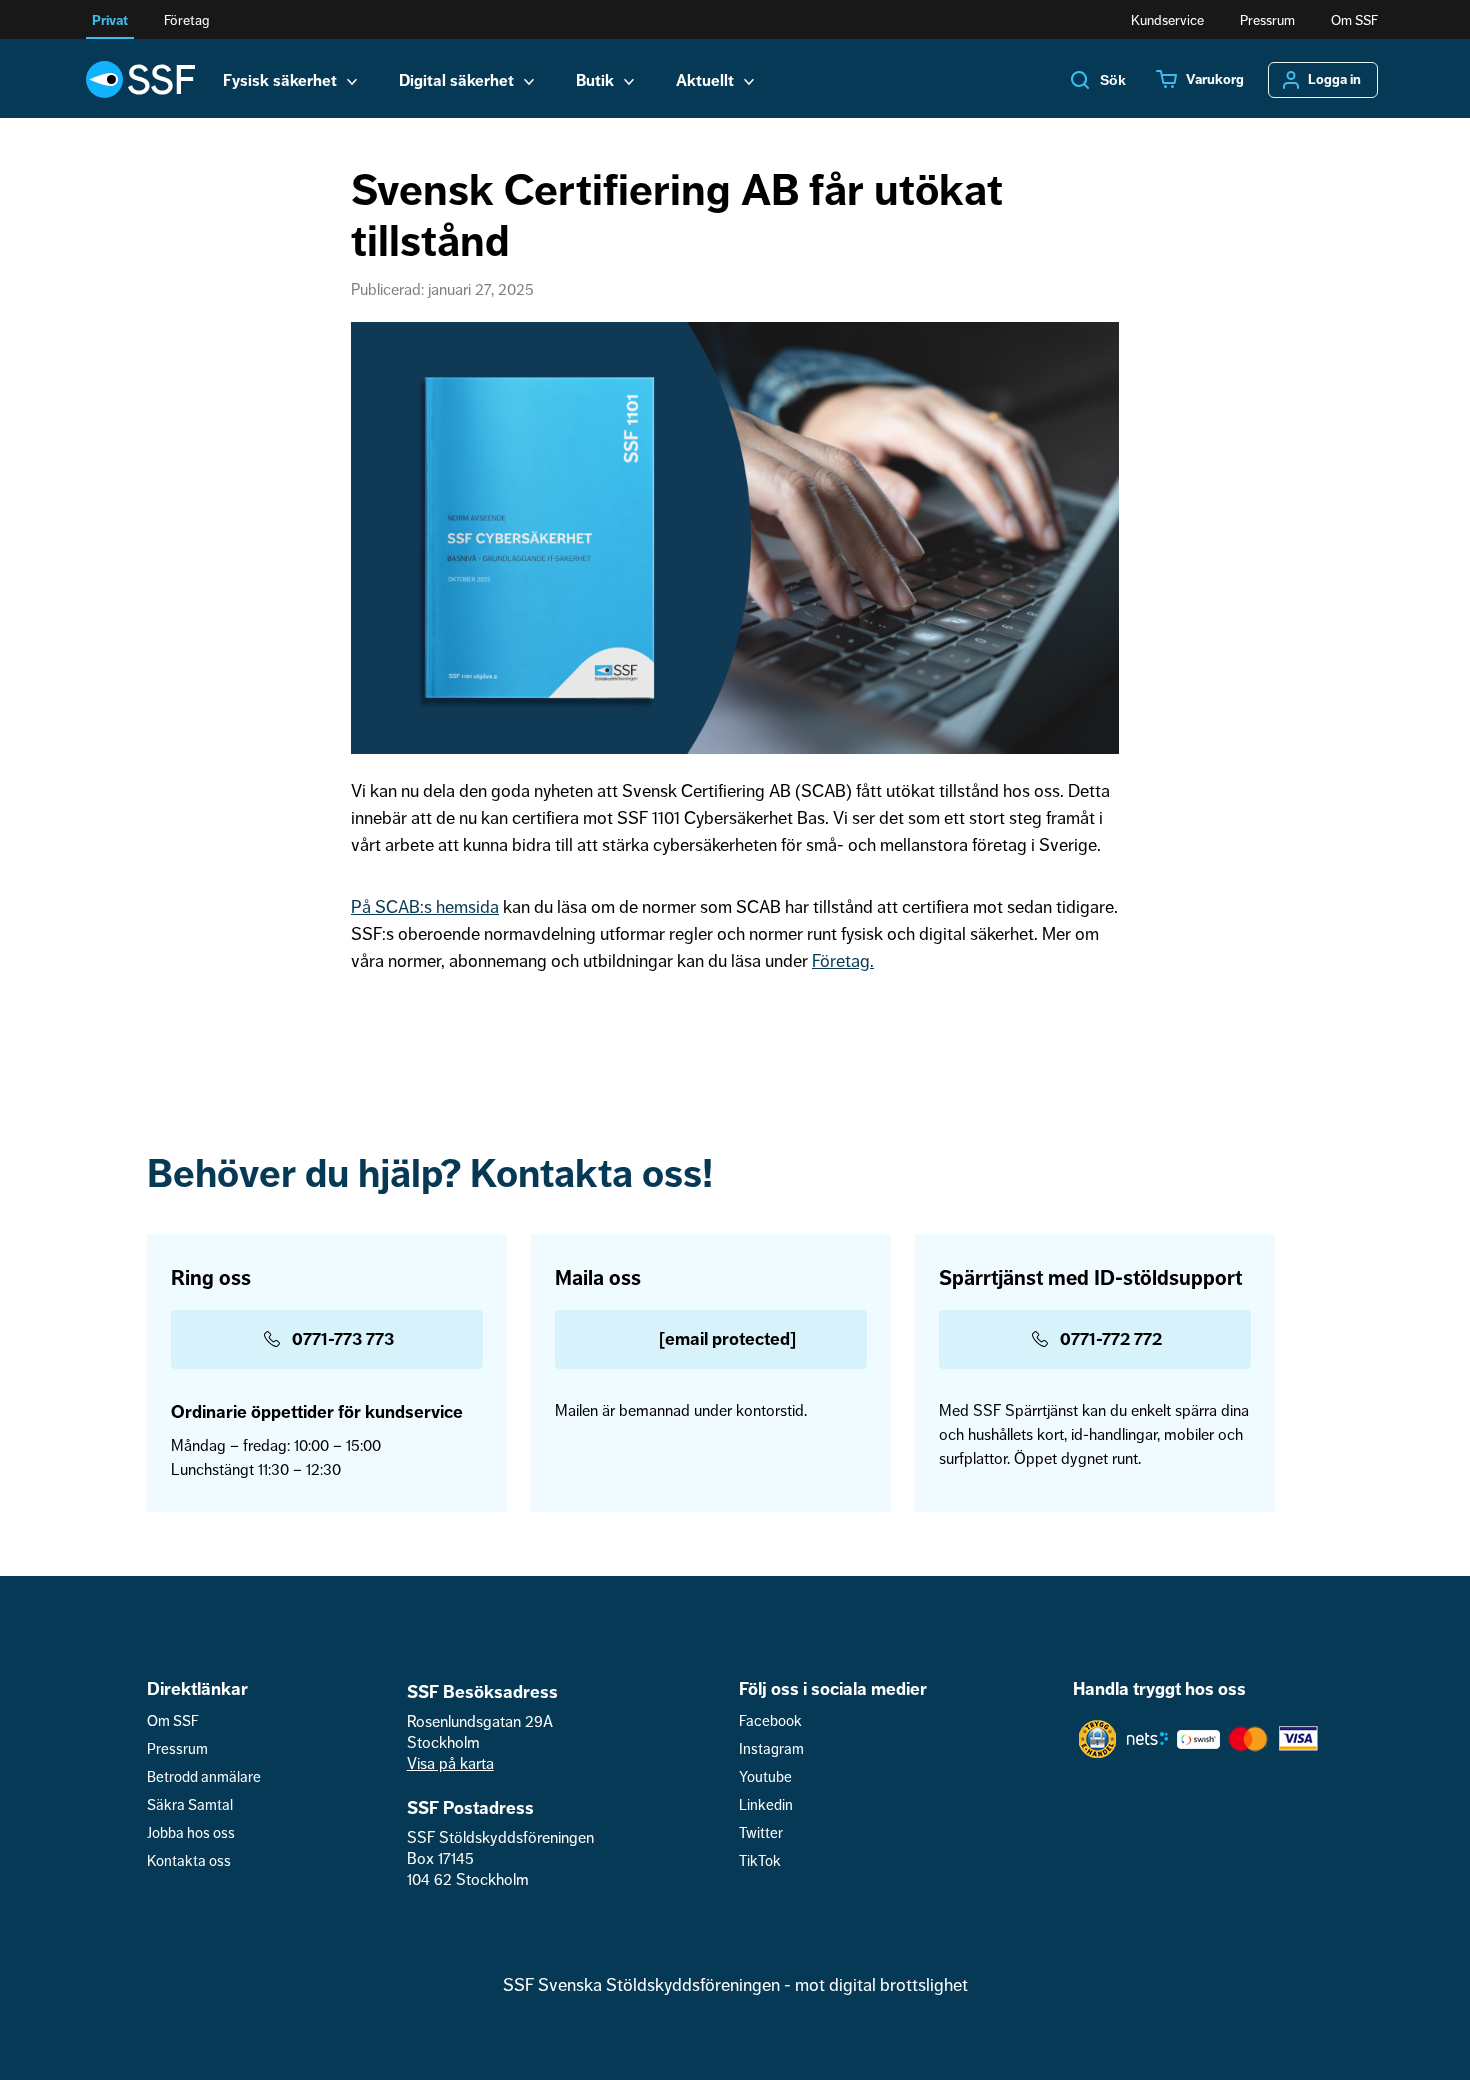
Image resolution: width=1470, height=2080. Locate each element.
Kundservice (1167, 20)
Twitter (761, 1833)
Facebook (770, 1721)
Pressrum (1267, 20)
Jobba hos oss (191, 1833)
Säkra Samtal (190, 1805)
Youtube (765, 1777)
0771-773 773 (343, 1339)
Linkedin (766, 1805)
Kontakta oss (189, 1861)
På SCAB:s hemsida (425, 907)
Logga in (1334, 80)
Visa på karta (450, 1764)
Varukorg (1215, 80)
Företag (186, 20)
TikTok (760, 1861)
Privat (110, 20)
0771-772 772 (1111, 1339)
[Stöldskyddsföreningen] (140, 79)
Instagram (771, 1749)
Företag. (843, 961)
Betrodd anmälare (204, 1777)
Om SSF (1354, 20)
